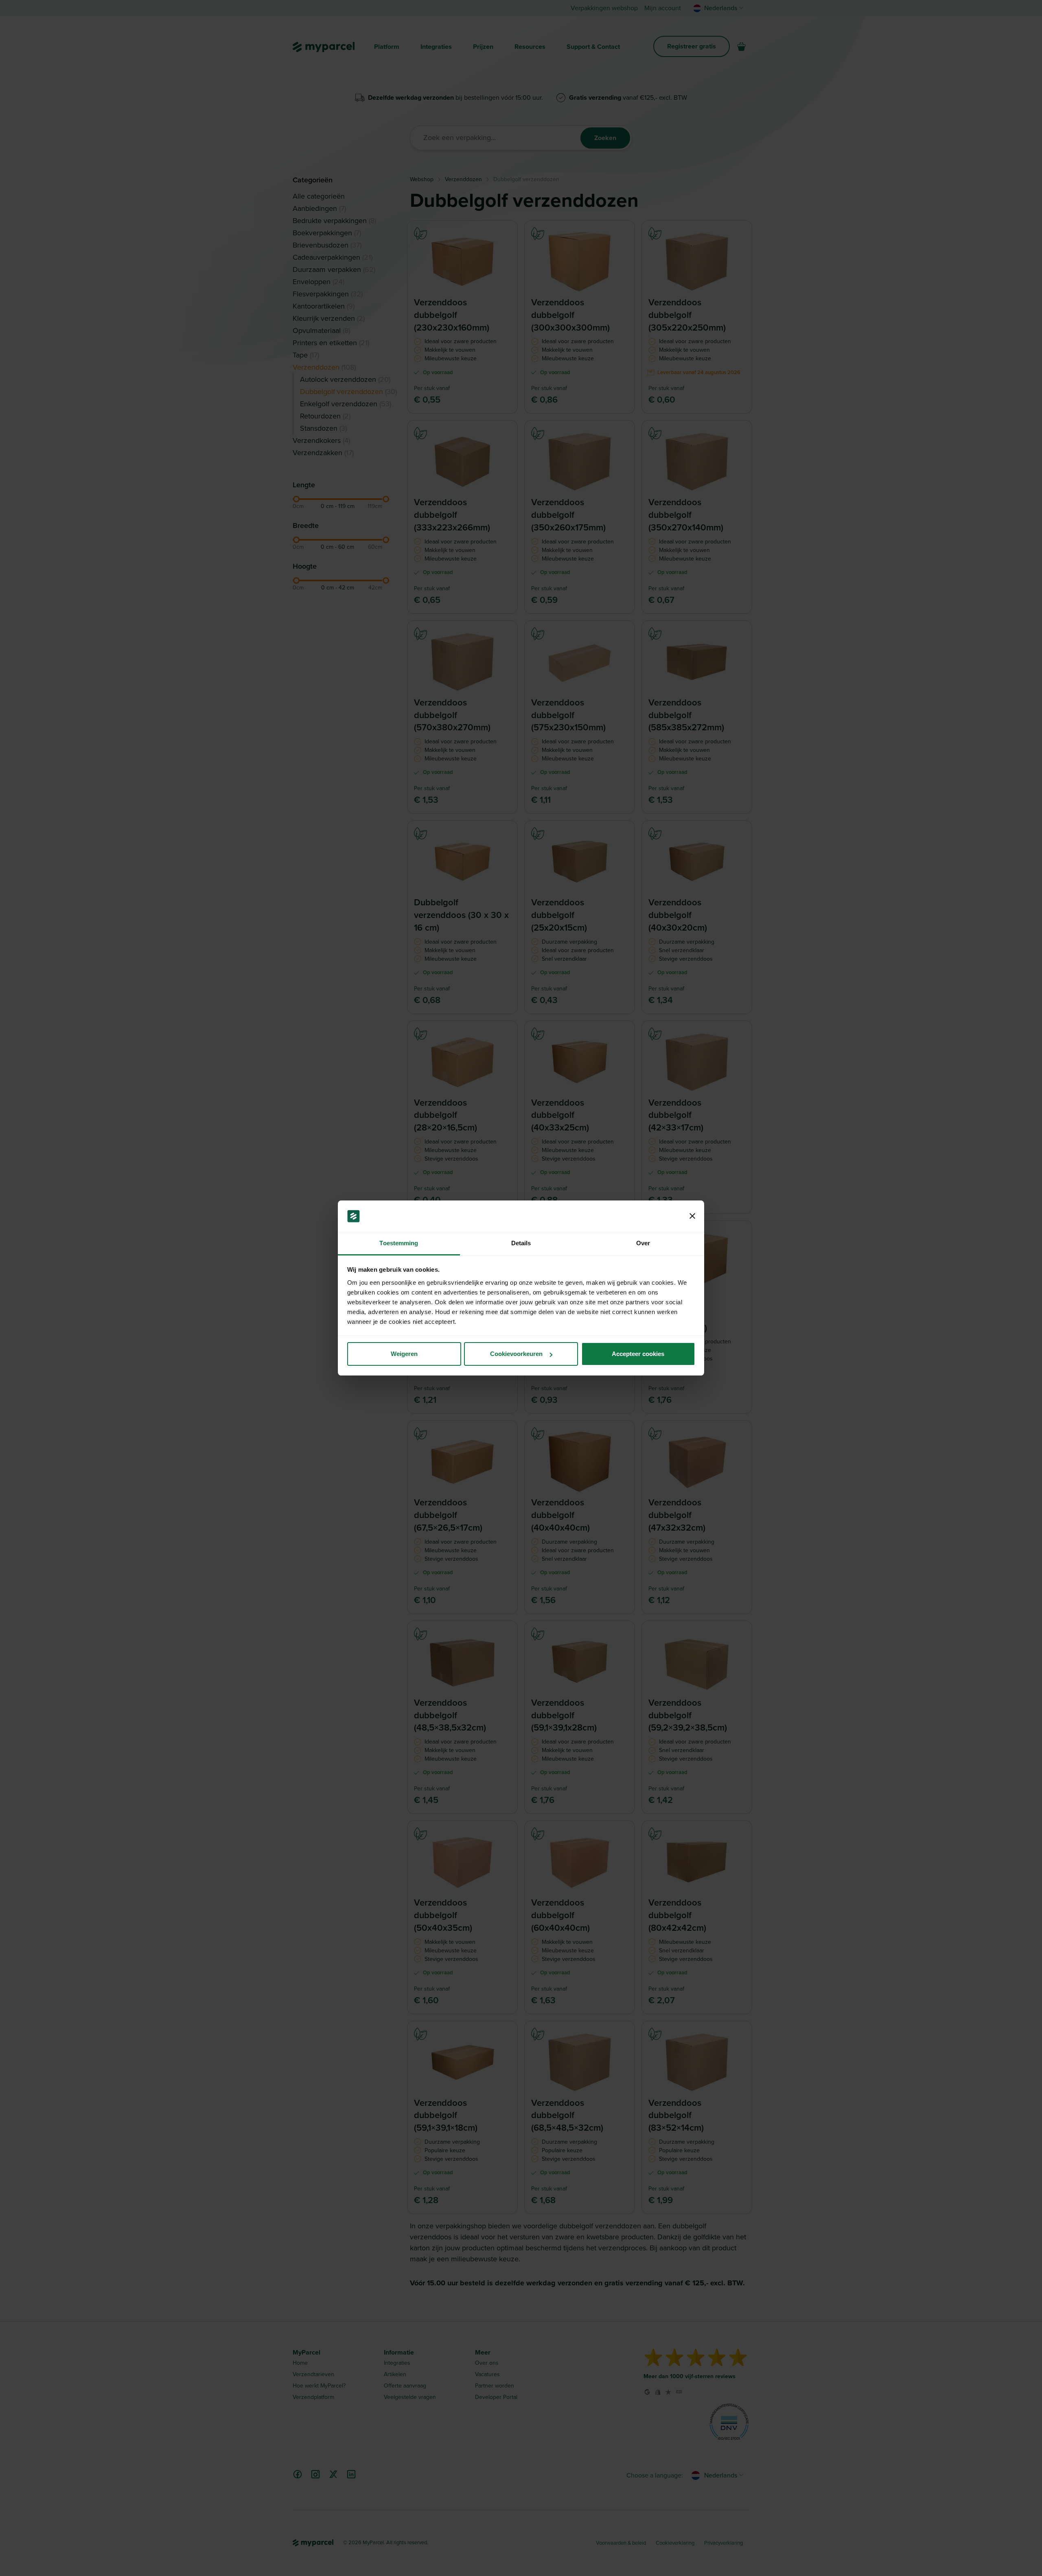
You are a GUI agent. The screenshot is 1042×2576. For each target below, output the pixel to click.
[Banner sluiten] (692, 1216)
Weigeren (404, 1354)
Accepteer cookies (638, 1354)
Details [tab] (521, 1243)
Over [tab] (643, 1243)
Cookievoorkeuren (516, 1354)
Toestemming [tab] (399, 1243)
